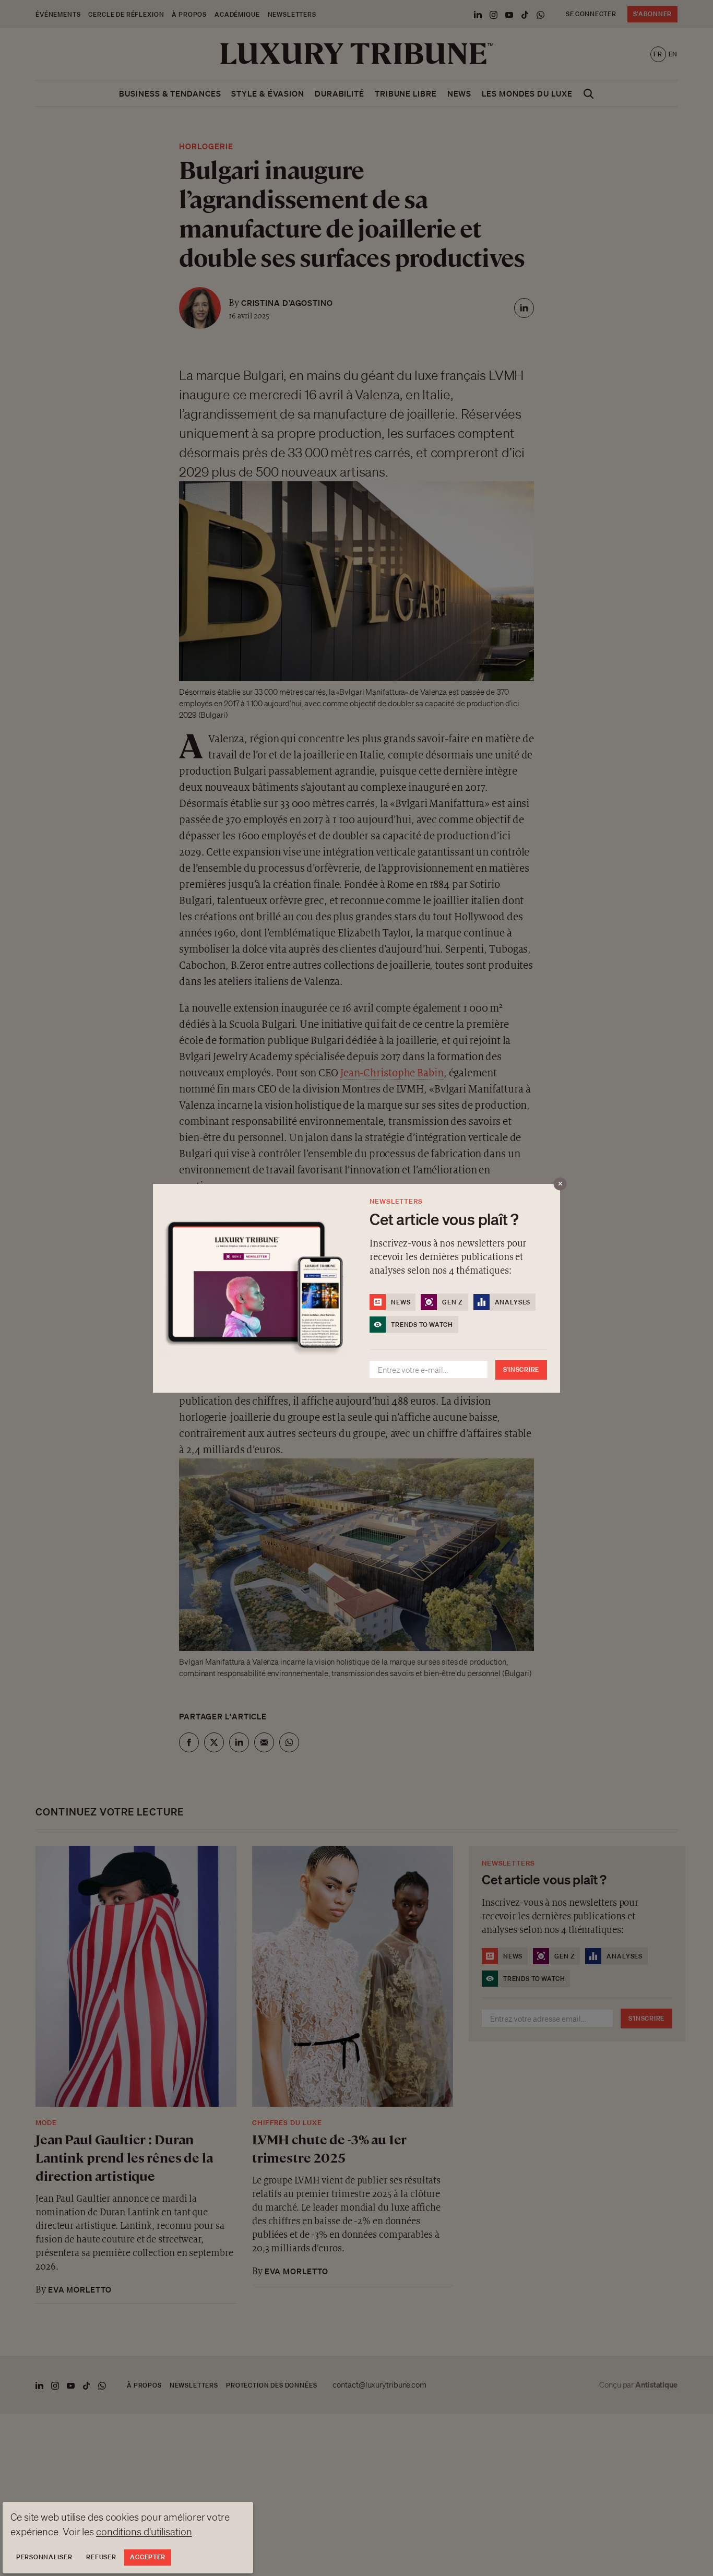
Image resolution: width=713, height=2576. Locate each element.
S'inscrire (521, 1369)
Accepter (148, 2557)
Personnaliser (44, 2557)
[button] (356, 1288)
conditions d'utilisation (144, 2532)
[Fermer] (560, 1184)
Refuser (101, 2557)
